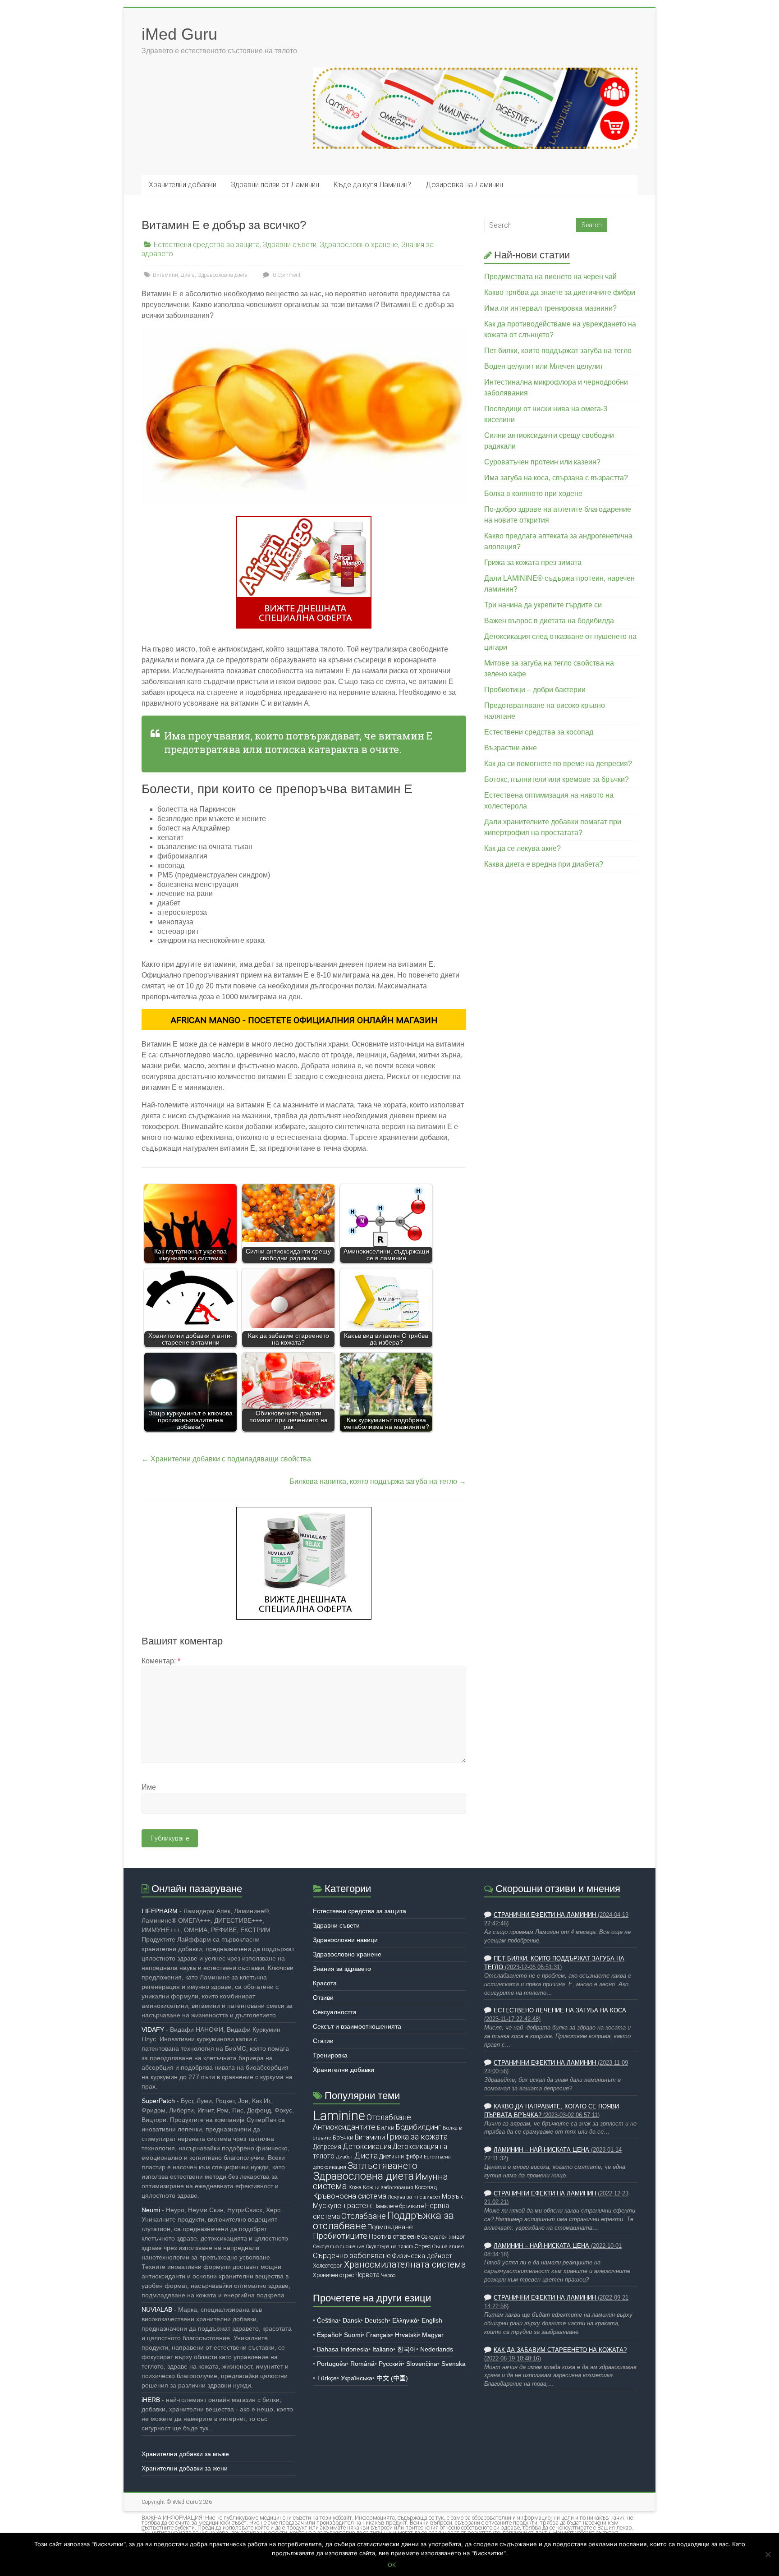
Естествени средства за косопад (539, 732)
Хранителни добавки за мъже (185, 2454)
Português (332, 2364)
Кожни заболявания (388, 2187)
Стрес (422, 2246)
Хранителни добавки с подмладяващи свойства (226, 1459)
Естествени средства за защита (207, 245)
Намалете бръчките (399, 2206)
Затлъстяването (383, 2166)
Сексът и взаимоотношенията (357, 2026)
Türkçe (327, 2378)
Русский (390, 2364)
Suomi (353, 2335)
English (432, 2320)
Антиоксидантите (344, 2127)
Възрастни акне (511, 748)
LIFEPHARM (160, 1911)
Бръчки (343, 2137)
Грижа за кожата (417, 2137)
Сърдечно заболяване (352, 2256)
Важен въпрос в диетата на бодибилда (549, 621)
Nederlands (437, 2349)
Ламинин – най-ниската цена (541, 2150)
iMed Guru (179, 34)
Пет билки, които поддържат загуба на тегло (558, 351)
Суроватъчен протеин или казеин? (542, 462)
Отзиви (323, 1997)
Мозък (452, 2196)
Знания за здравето (342, 1969)
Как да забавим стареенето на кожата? (560, 2350)
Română (362, 2364)
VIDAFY (153, 2030)
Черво (388, 2275)
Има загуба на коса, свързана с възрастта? (556, 478)
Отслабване (364, 2216)
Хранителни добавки (183, 185)
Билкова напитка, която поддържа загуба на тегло (378, 1481)
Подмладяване (390, 2227)
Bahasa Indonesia (343, 2349)
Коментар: (161, 1661)
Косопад (426, 2187)
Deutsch (376, 2320)
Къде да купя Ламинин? (372, 185)
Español (328, 2335)
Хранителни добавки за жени (185, 2468)
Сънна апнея (448, 2246)
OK (392, 2565)
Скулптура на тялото (389, 2247)
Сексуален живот (443, 2237)
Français (378, 2335)
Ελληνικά (405, 2320)
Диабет (344, 2157)
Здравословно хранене (359, 245)
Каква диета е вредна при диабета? (544, 864)
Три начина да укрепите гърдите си (543, 605)
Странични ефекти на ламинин (545, 1915)
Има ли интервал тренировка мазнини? (550, 308)
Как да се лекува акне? (522, 848)
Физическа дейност (422, 2256)
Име (149, 1787)
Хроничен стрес (333, 2275)
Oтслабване (389, 2117)
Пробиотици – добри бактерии (535, 690)
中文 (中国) (392, 2378)
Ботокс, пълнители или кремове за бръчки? (557, 779)
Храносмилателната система (405, 2265)
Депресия (327, 2147)
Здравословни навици (345, 1940)
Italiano (383, 2349)
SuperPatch (158, 2101)
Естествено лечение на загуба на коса (560, 2011)
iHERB (151, 2400)
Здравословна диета (222, 275)
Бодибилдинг (419, 2127)
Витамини (165, 275)
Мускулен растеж (342, 2206)
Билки (386, 2128)
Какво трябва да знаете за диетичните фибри (560, 292)
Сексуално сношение (339, 2246)
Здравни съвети (290, 245)
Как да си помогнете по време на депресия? (558, 764)
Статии (323, 2041)
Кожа (355, 2187)
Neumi (151, 2210)
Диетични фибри (401, 2156)
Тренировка (330, 2055)
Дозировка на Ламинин (464, 185)
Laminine (339, 2116)
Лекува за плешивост (414, 2197)
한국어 (407, 2349)
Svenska (454, 2364)
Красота (325, 1983)
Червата (367, 2275)
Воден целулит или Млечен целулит (544, 366)
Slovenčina (422, 2364)
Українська (357, 2378)
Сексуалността (335, 2012)
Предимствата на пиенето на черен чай (550, 277)
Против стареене (394, 2236)
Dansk (352, 2320)
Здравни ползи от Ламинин (275, 185)
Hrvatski (406, 2335)
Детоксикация (367, 2147)
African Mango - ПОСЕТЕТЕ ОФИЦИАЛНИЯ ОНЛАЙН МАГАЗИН (304, 1020)
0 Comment (286, 275)
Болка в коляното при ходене (533, 494)
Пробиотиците (340, 2236)
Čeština (328, 2320)
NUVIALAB (157, 2310)
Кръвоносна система (350, 2196)
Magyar (433, 2335)
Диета (188, 275)
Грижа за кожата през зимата (533, 562)
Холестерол (328, 2266)
